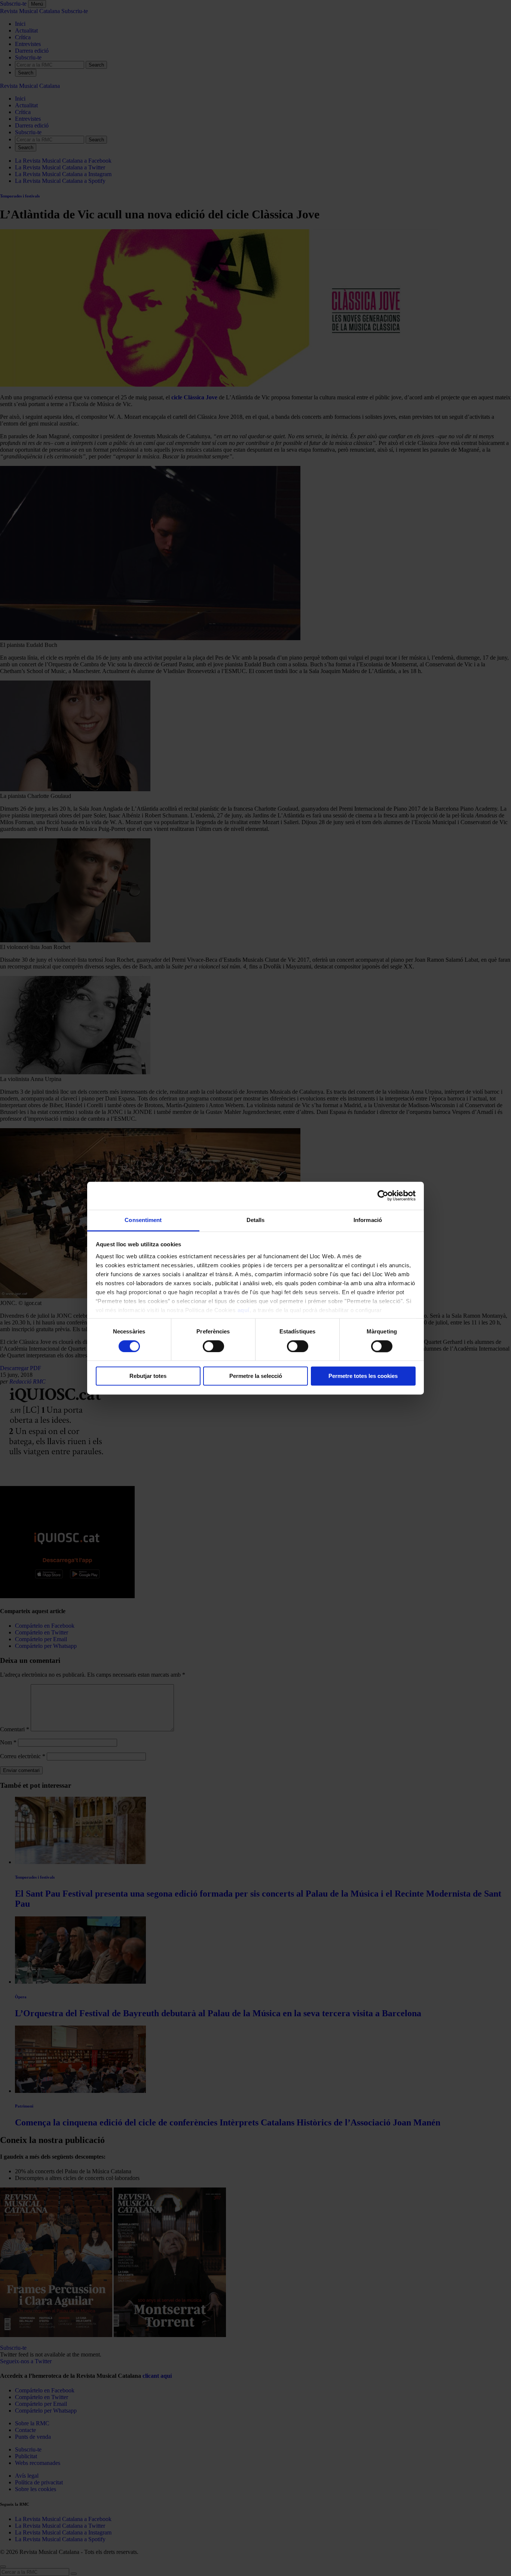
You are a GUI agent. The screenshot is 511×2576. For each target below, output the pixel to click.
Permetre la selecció (256, 1376)
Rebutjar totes (148, 1376)
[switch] (213, 1346)
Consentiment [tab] (143, 1220)
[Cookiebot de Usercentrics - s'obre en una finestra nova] (383, 1195)
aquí (244, 1310)
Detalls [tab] (256, 1220)
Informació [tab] (368, 1220)
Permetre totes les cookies (363, 1376)
